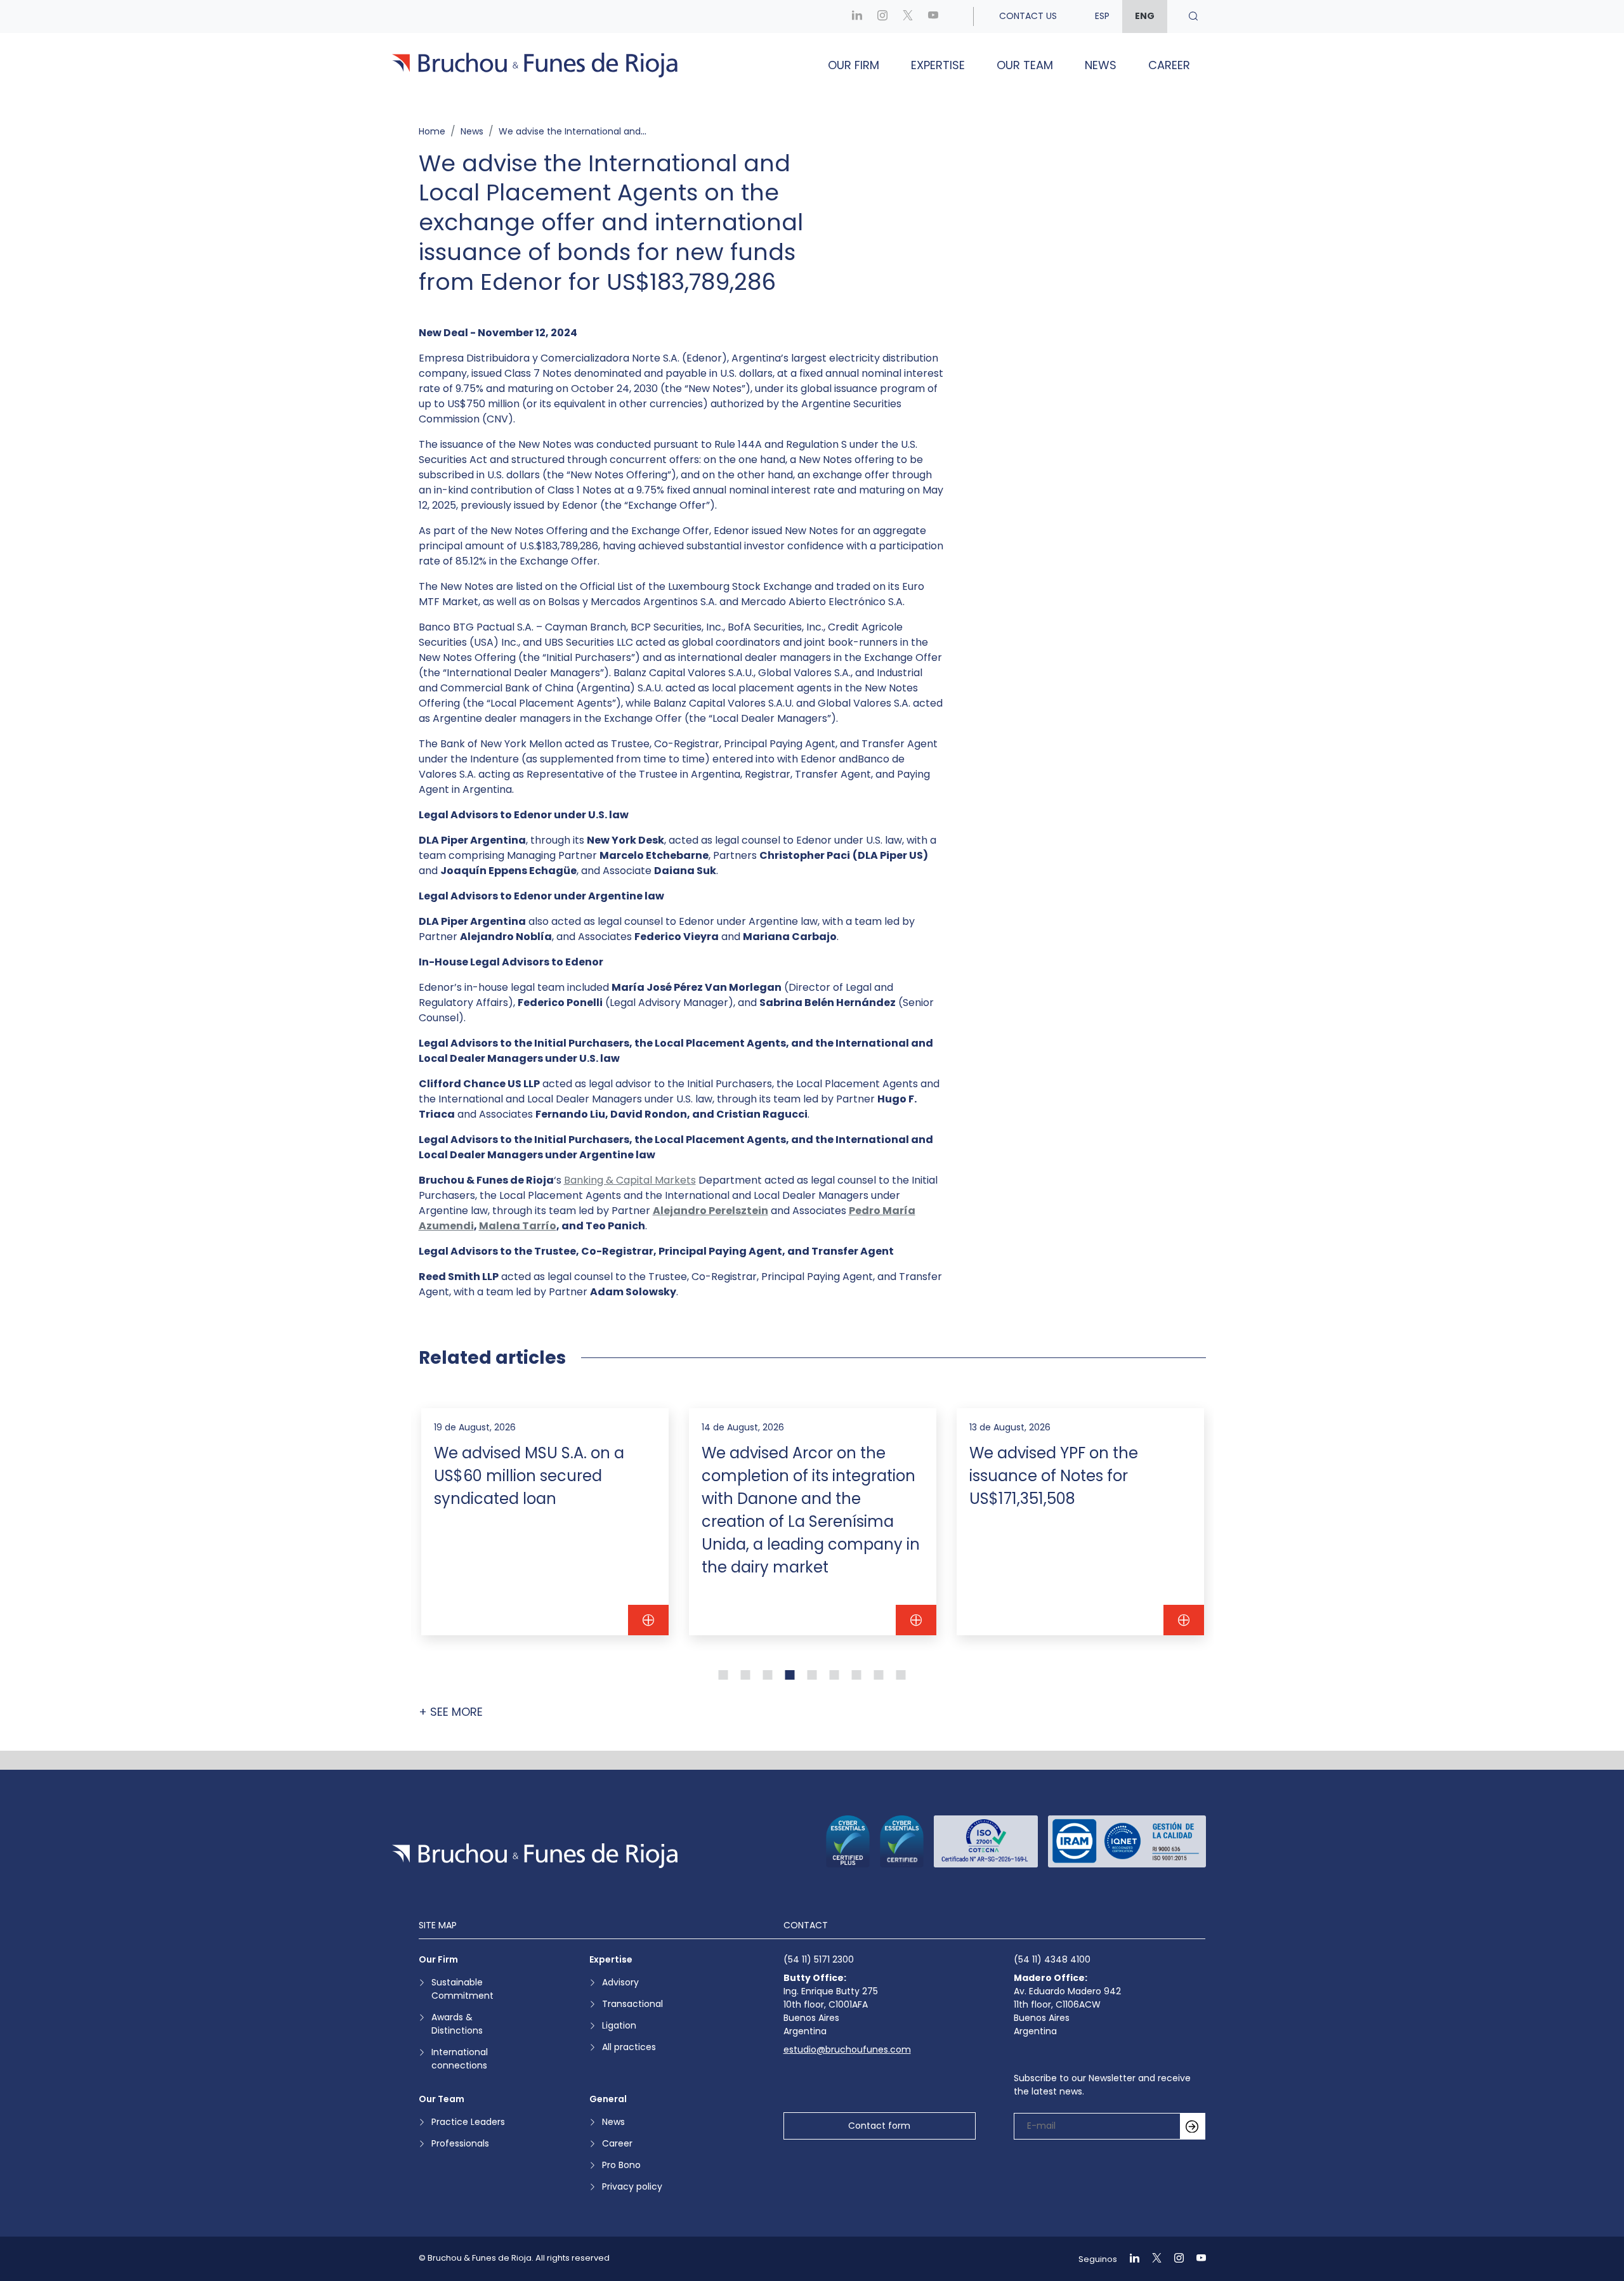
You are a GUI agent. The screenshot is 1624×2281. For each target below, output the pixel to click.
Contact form (879, 2126)
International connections (460, 2059)
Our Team (1025, 65)
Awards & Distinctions (457, 2024)
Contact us (1028, 16)
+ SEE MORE (451, 1712)
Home (432, 131)
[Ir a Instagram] (882, 16)
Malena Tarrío (518, 1226)
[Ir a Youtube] (933, 16)
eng (1145, 16)
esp (1102, 16)
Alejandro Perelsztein (710, 1211)
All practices (629, 2047)
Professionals (460, 2143)
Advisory (620, 1982)
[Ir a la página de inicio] (535, 1856)
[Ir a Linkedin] (857, 16)
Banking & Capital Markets (630, 1180)
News (1101, 65)
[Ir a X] (908, 16)
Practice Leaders (468, 2122)
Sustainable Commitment (462, 1989)
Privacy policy (632, 2186)
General (608, 2099)
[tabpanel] (545, 1522)
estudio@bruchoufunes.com (847, 2049)
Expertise (938, 65)
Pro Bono (621, 2165)
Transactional (632, 2004)
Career (1169, 65)
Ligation (619, 2025)
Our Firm (854, 65)
